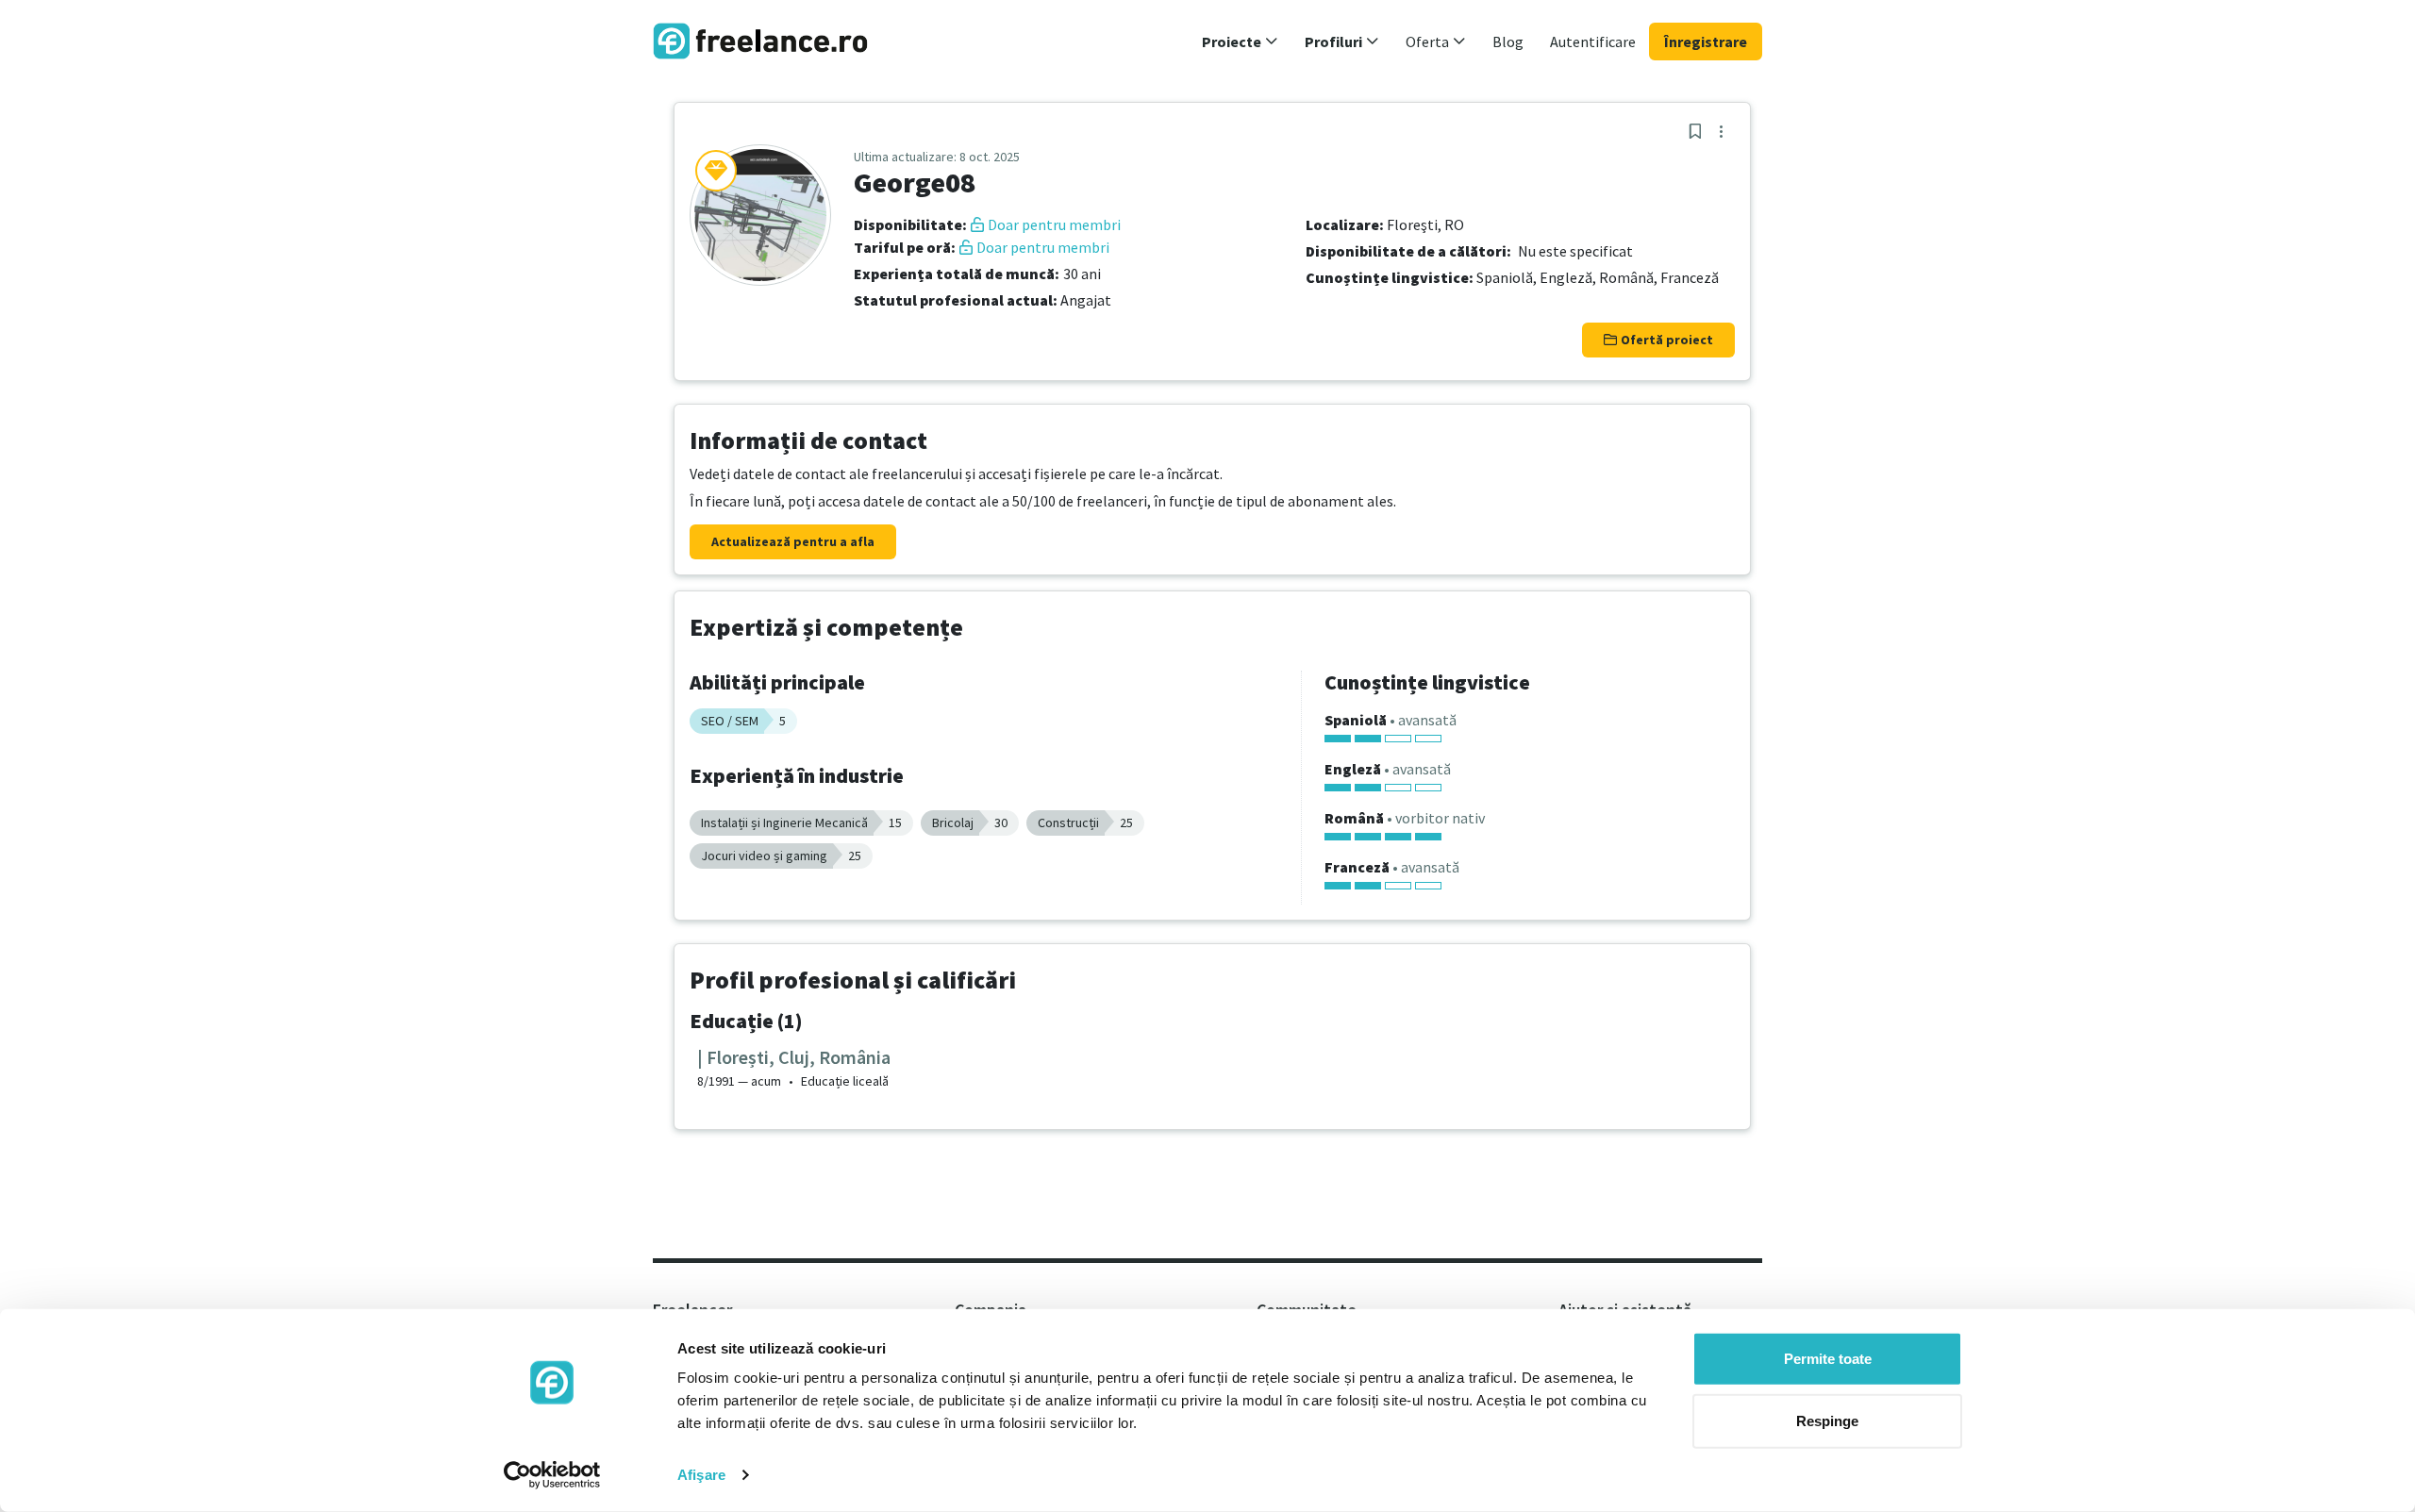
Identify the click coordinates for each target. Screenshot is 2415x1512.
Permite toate (1828, 1359)
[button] (1240, 42)
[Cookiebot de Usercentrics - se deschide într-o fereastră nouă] (552, 1475)
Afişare (701, 1475)
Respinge (1827, 1420)
